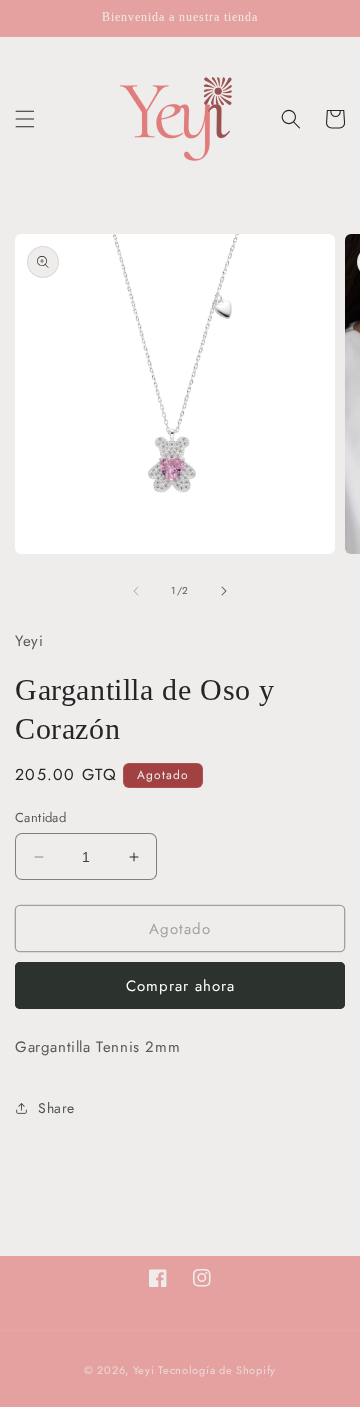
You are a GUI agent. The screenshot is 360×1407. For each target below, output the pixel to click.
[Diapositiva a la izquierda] (136, 591)
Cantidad (40, 817)
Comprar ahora (180, 986)
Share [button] (56, 1108)
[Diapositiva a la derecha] (224, 591)
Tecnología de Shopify (217, 1370)
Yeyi (144, 1370)
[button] (25, 119)
